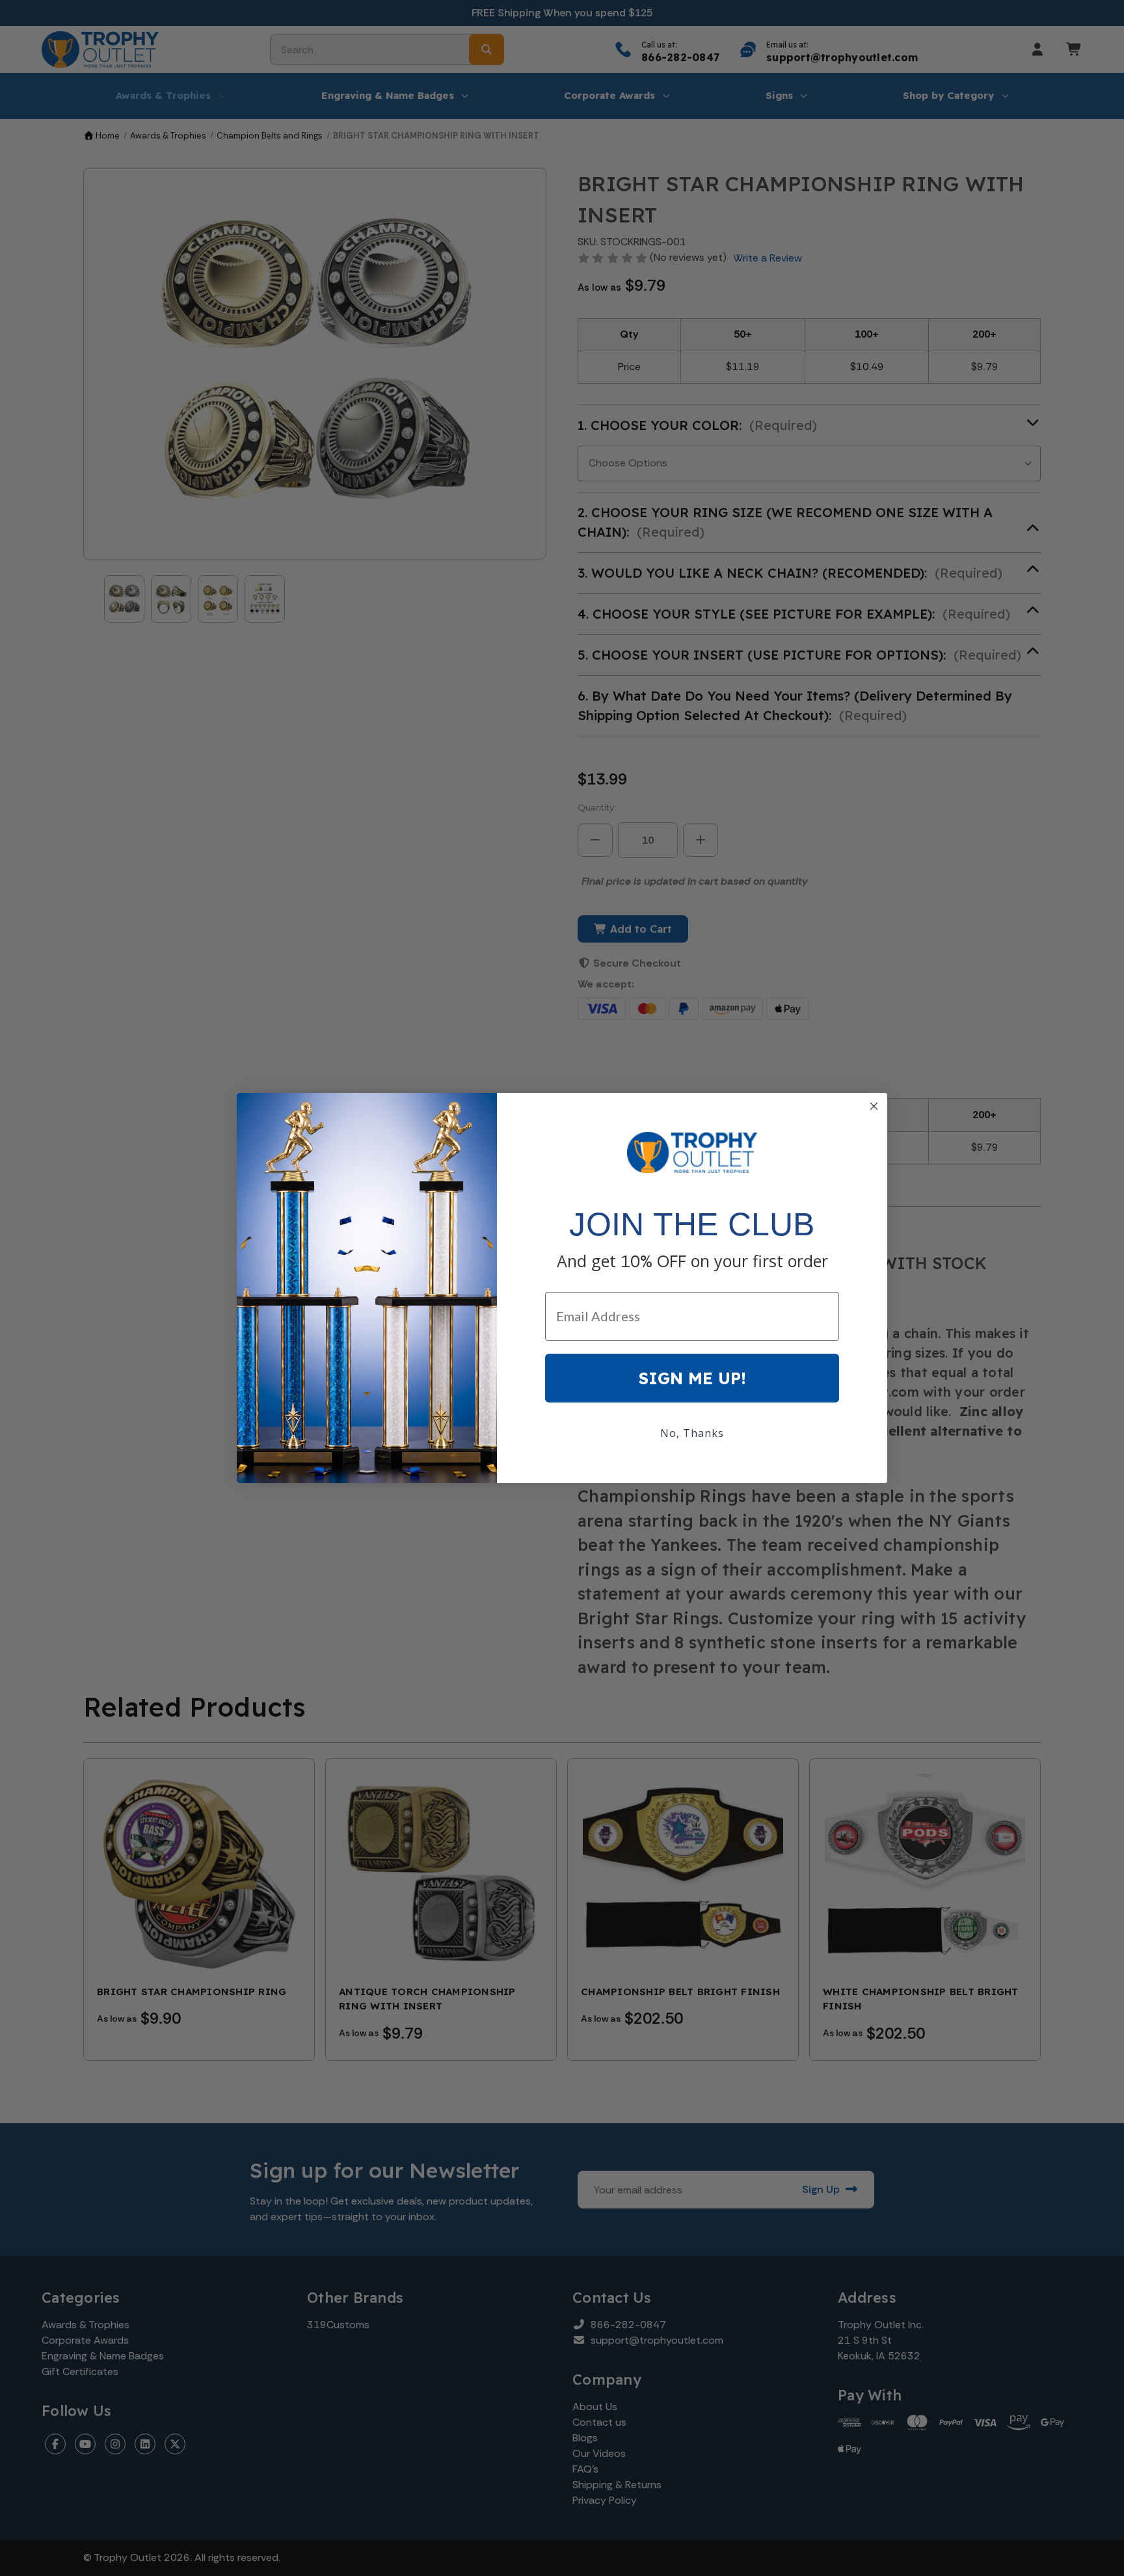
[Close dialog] (874, 1106)
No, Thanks (692, 1433)
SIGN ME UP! (692, 1378)
